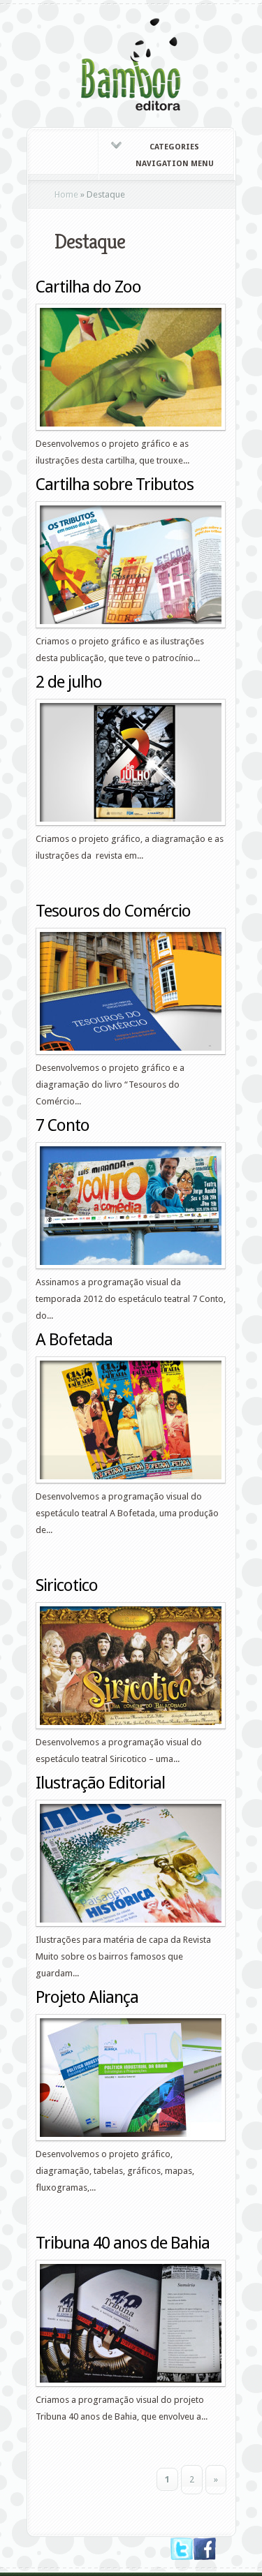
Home (66, 194)
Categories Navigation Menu (175, 155)
